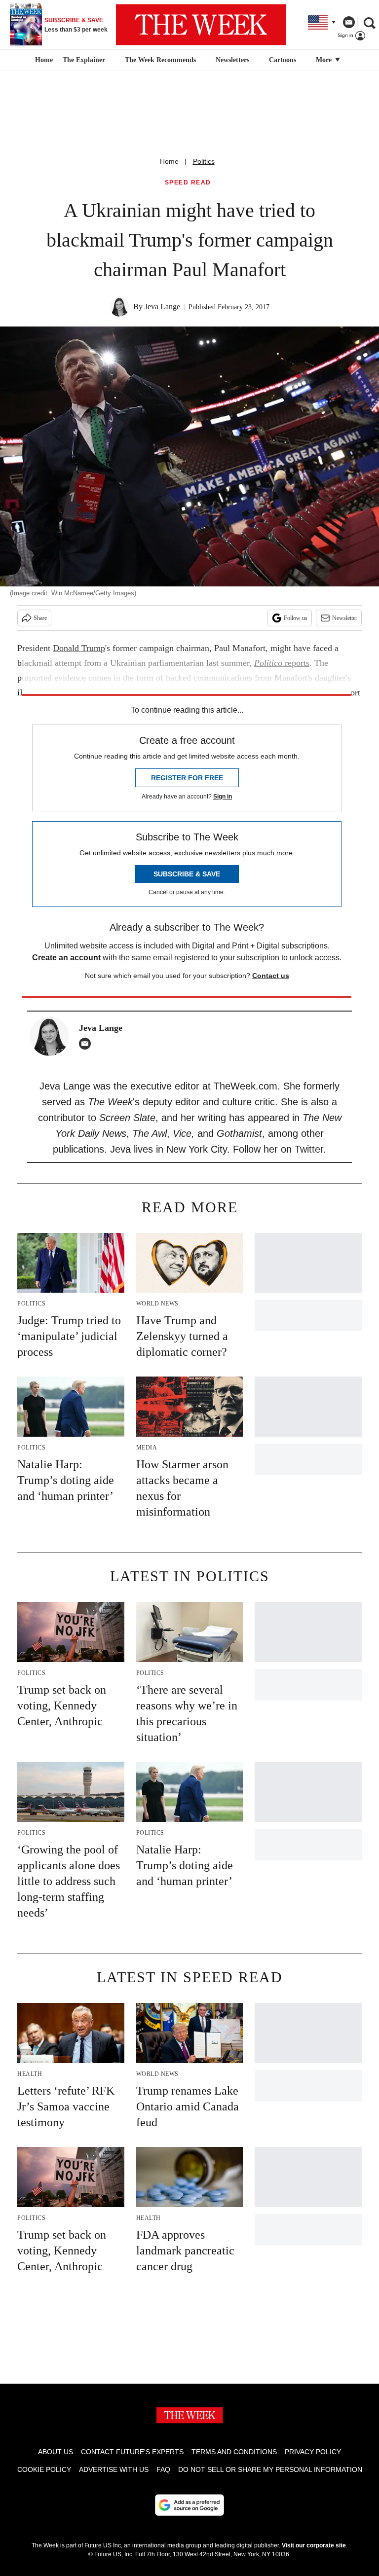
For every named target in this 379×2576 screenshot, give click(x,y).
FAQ (163, 2469)
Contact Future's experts (132, 2452)
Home (169, 161)
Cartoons (283, 60)
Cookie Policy (44, 2469)
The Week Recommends (160, 60)
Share (40, 618)
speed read (188, 183)
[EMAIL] (87, 1044)
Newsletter (345, 618)
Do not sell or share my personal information (270, 2469)
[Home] (43, 60)
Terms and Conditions (234, 2452)
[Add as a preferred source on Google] (189, 2505)
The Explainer (84, 60)
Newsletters (232, 60)
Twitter (309, 1149)
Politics (204, 161)
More (325, 60)
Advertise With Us (114, 2469)
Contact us (271, 976)
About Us (56, 2452)
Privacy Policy (313, 2452)
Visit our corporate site (314, 2545)
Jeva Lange (162, 307)
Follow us (296, 618)
